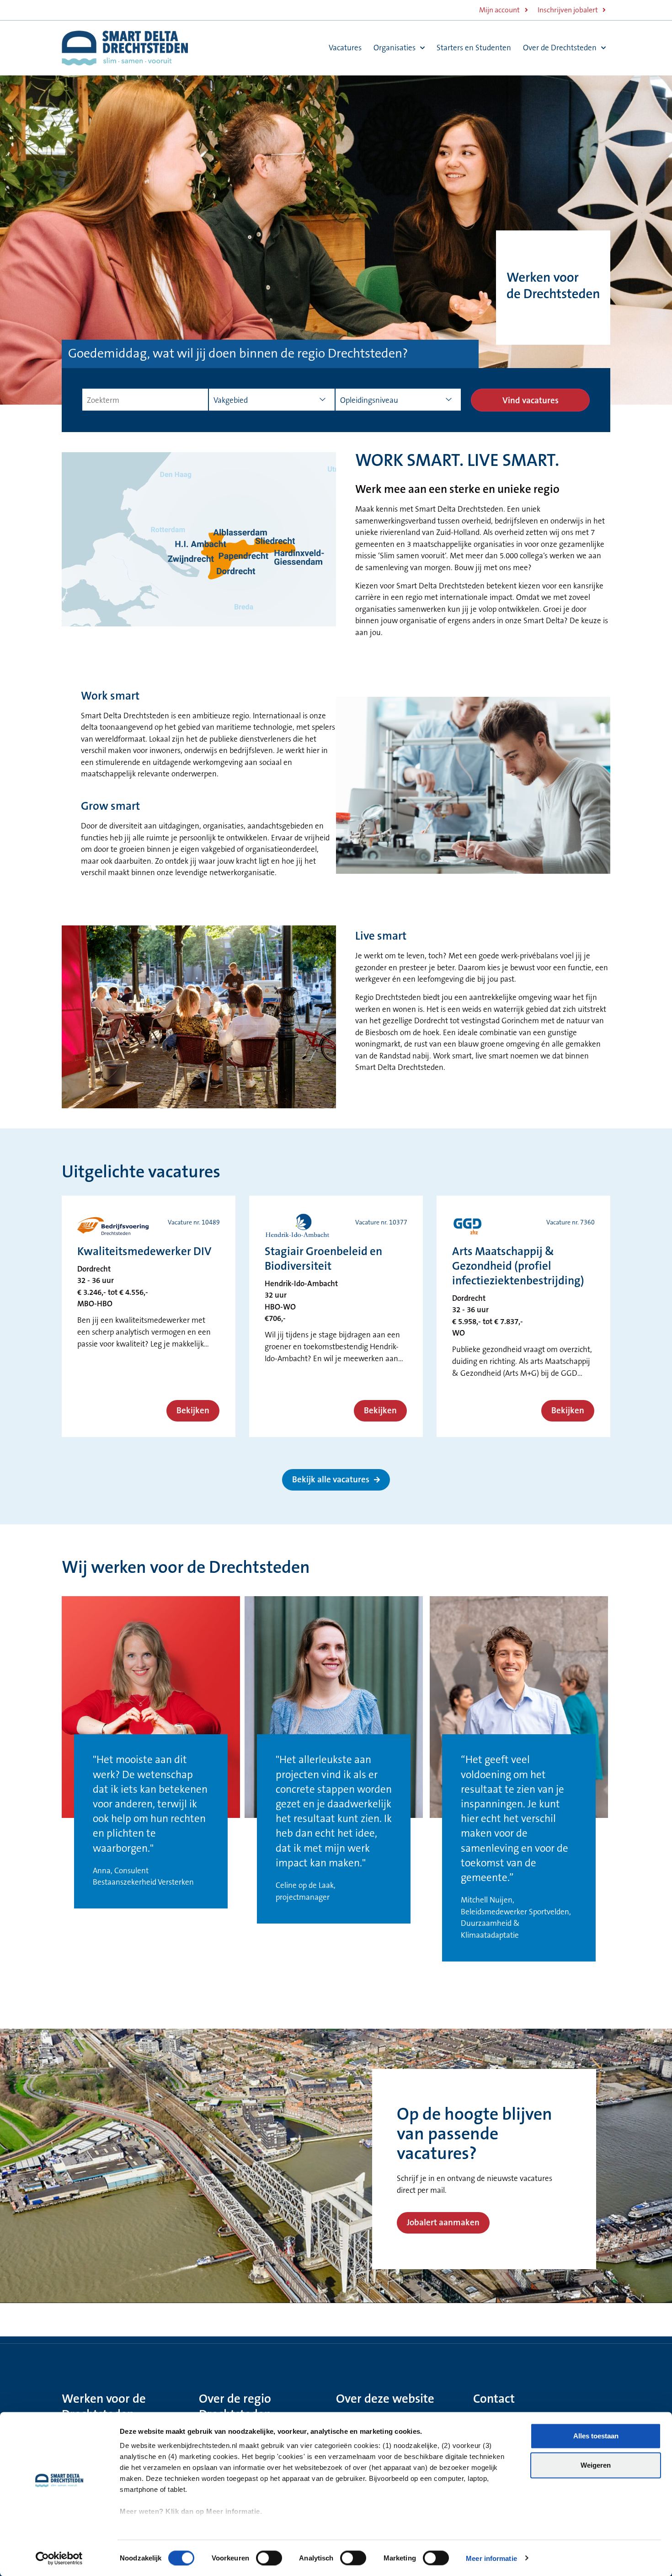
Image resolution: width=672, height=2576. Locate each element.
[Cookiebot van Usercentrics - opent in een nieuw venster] (59, 2558)
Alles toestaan (596, 2436)
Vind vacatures (531, 401)
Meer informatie (491, 2558)
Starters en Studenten (474, 48)
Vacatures (345, 48)
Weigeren (596, 2465)
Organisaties (395, 48)
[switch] (269, 2558)
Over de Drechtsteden (560, 48)
